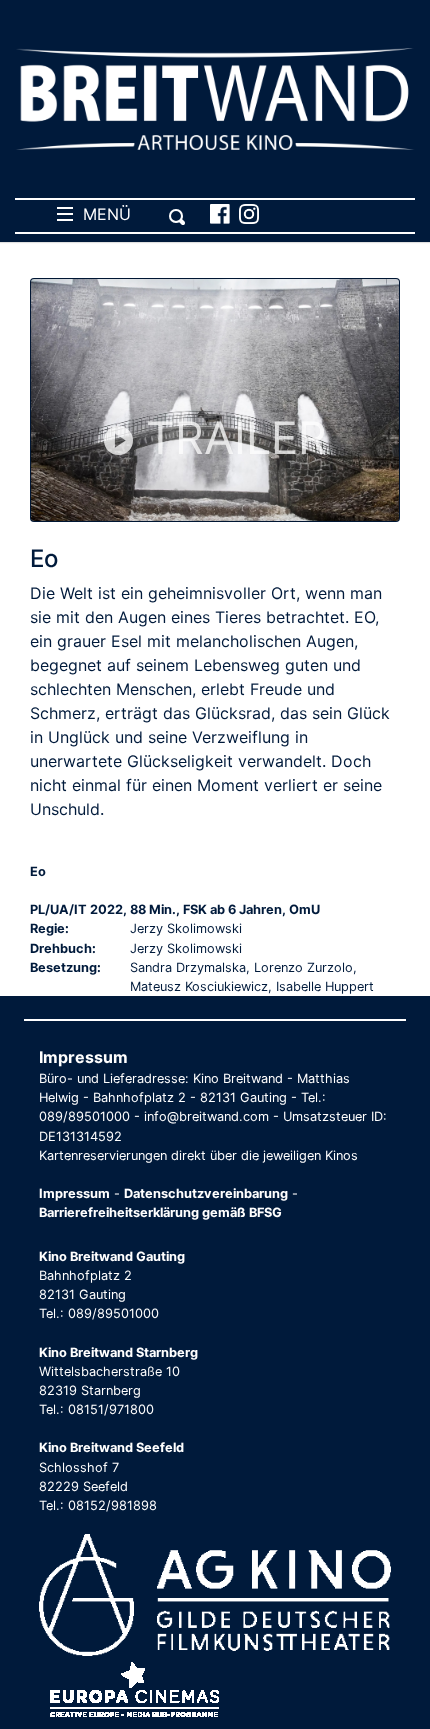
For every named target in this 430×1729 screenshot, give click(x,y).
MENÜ (102, 214)
